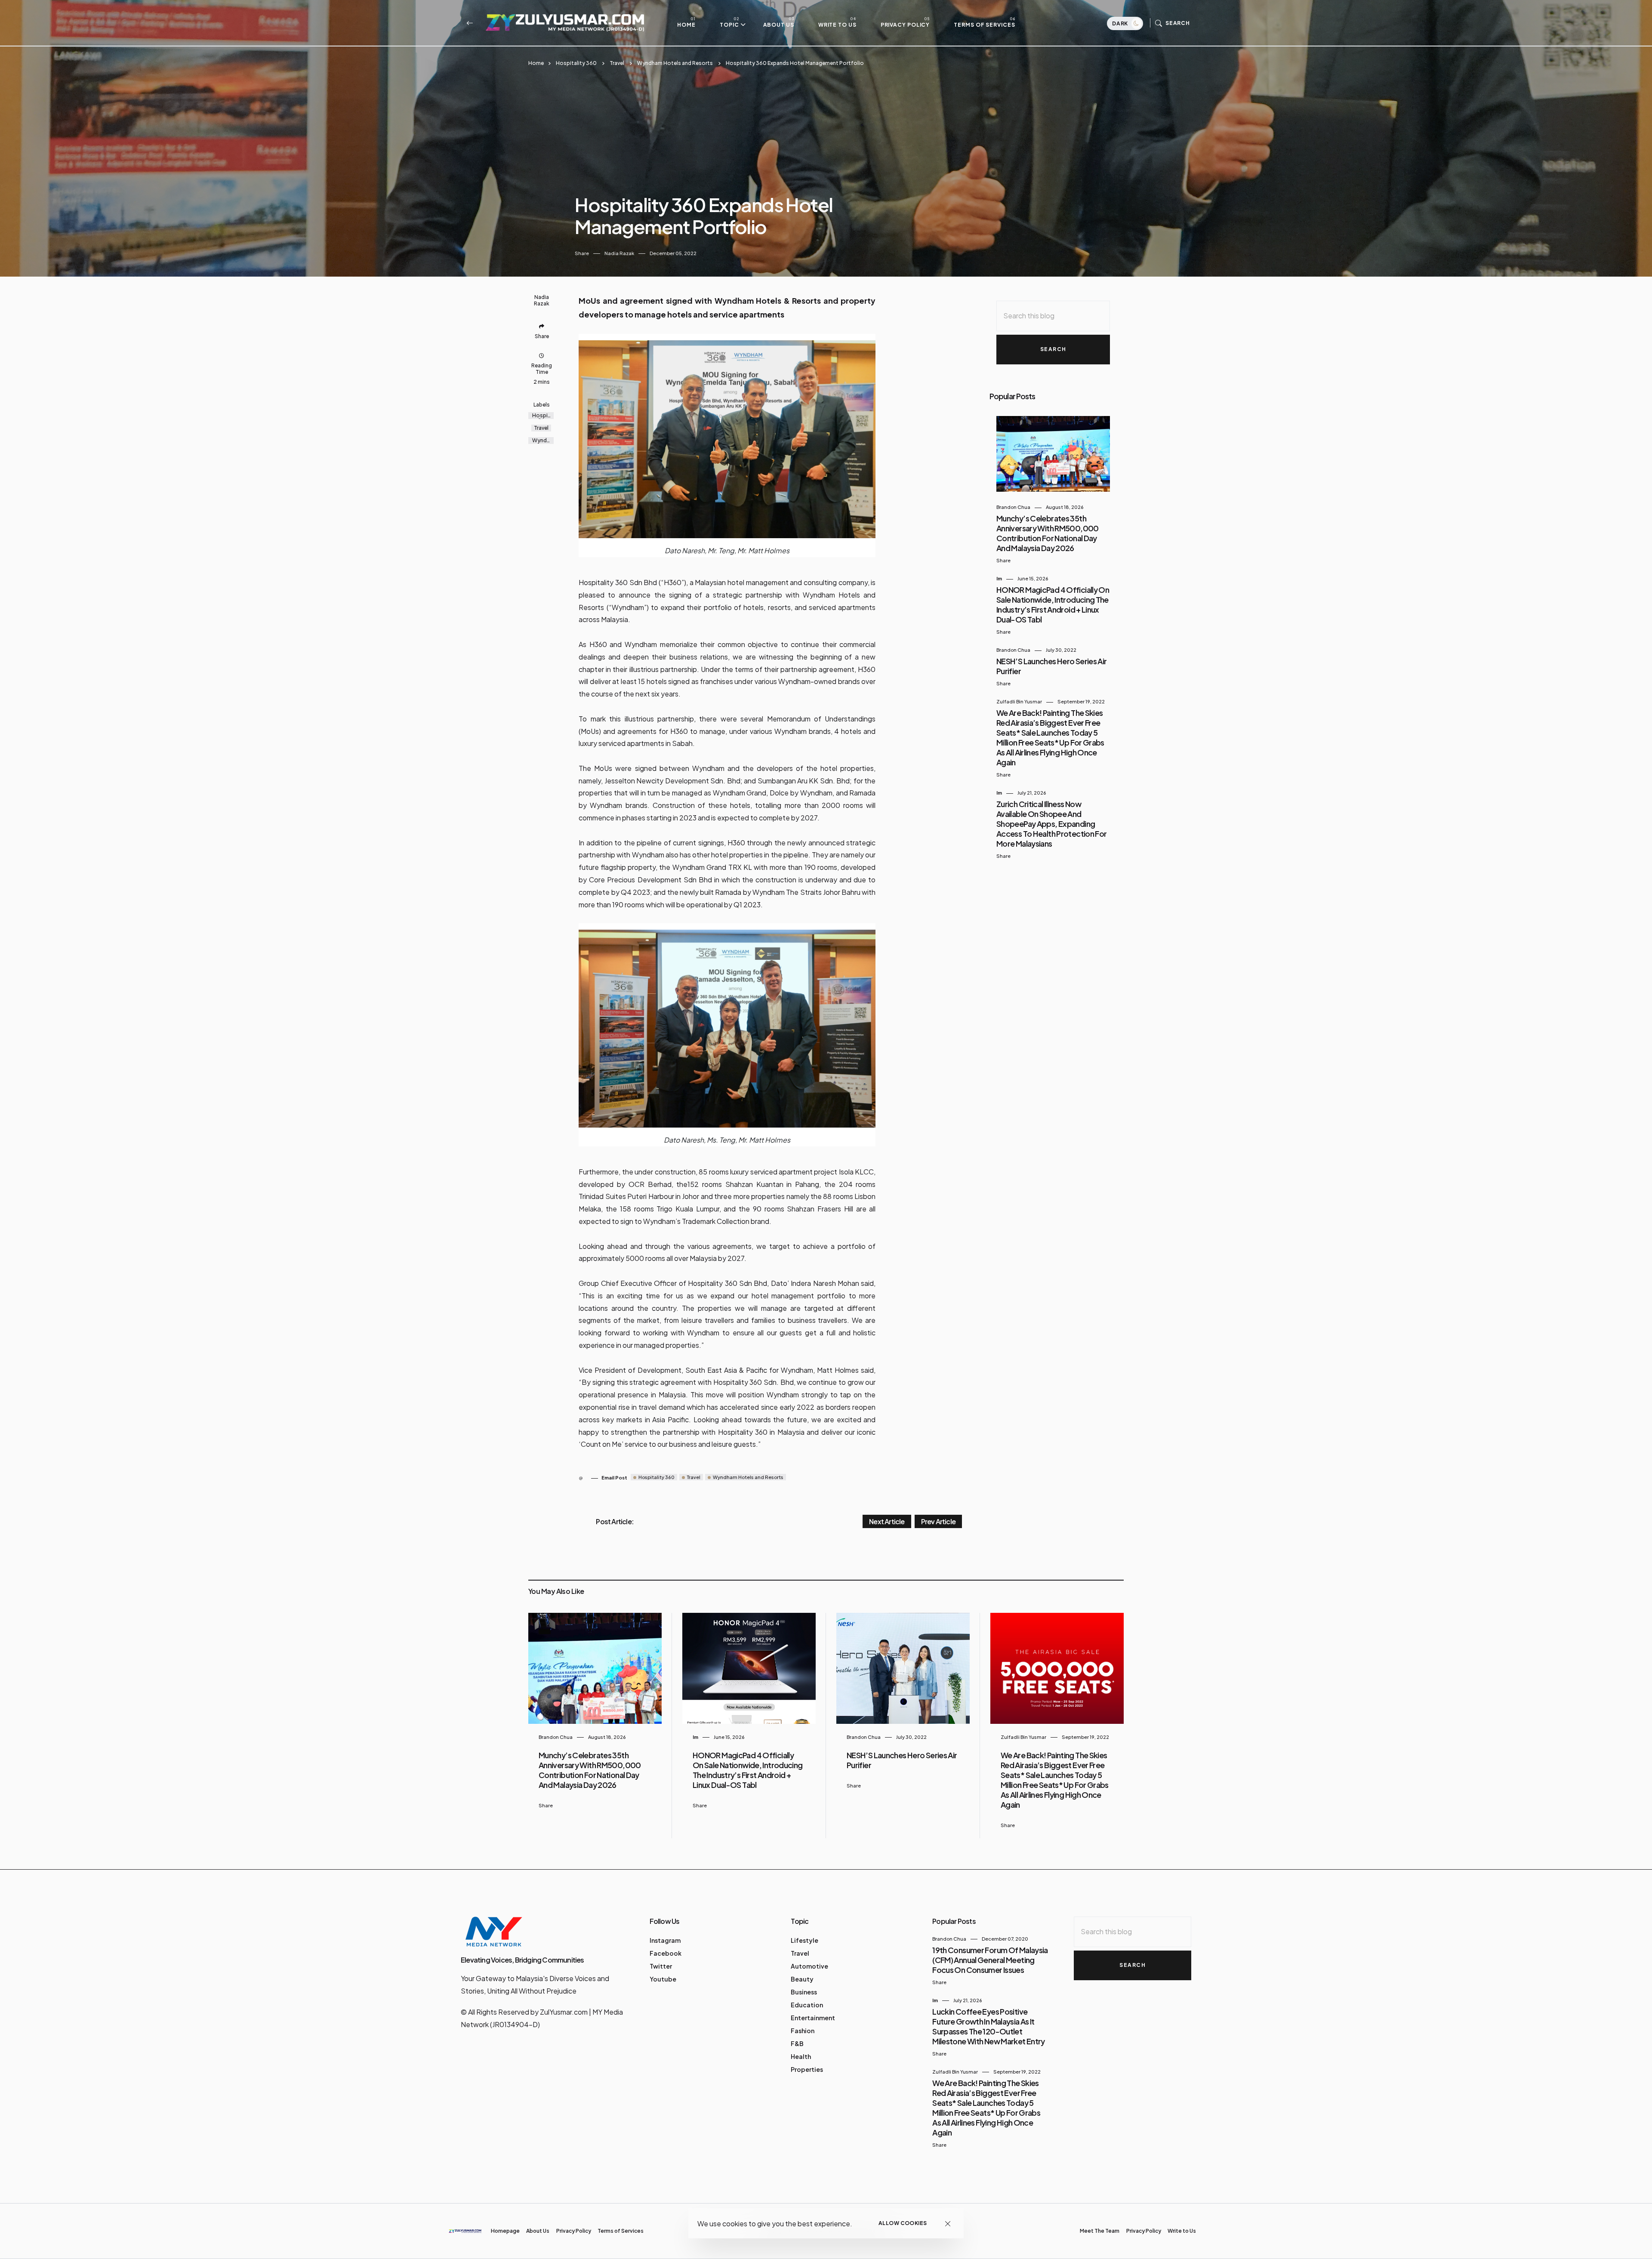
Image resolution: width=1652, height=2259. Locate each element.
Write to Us (837, 25)
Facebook (666, 1953)
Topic (729, 25)
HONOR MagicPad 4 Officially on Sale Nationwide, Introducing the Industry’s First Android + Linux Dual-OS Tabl (1053, 604)
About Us (779, 25)
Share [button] (582, 253)
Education (807, 2005)
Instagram (665, 1940)
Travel (617, 63)
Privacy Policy (905, 25)
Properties (807, 2069)
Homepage (505, 2231)
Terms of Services (984, 25)
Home (686, 25)
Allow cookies (903, 2223)
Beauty (802, 1979)
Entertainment (813, 2018)
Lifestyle (804, 1940)
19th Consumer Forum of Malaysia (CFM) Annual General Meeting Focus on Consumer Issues (990, 1960)
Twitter (661, 1966)
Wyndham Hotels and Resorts (675, 63)
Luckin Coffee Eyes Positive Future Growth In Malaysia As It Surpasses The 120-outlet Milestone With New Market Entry (988, 2026)
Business (804, 1992)
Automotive (809, 1966)
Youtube (663, 1979)
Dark (1121, 23)
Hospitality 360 (576, 63)
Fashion (803, 2031)
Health (801, 2056)
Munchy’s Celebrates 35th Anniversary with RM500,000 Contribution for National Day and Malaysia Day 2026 (1048, 533)
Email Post (614, 1478)
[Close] (948, 2224)
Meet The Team (1100, 2231)
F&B (797, 2043)
